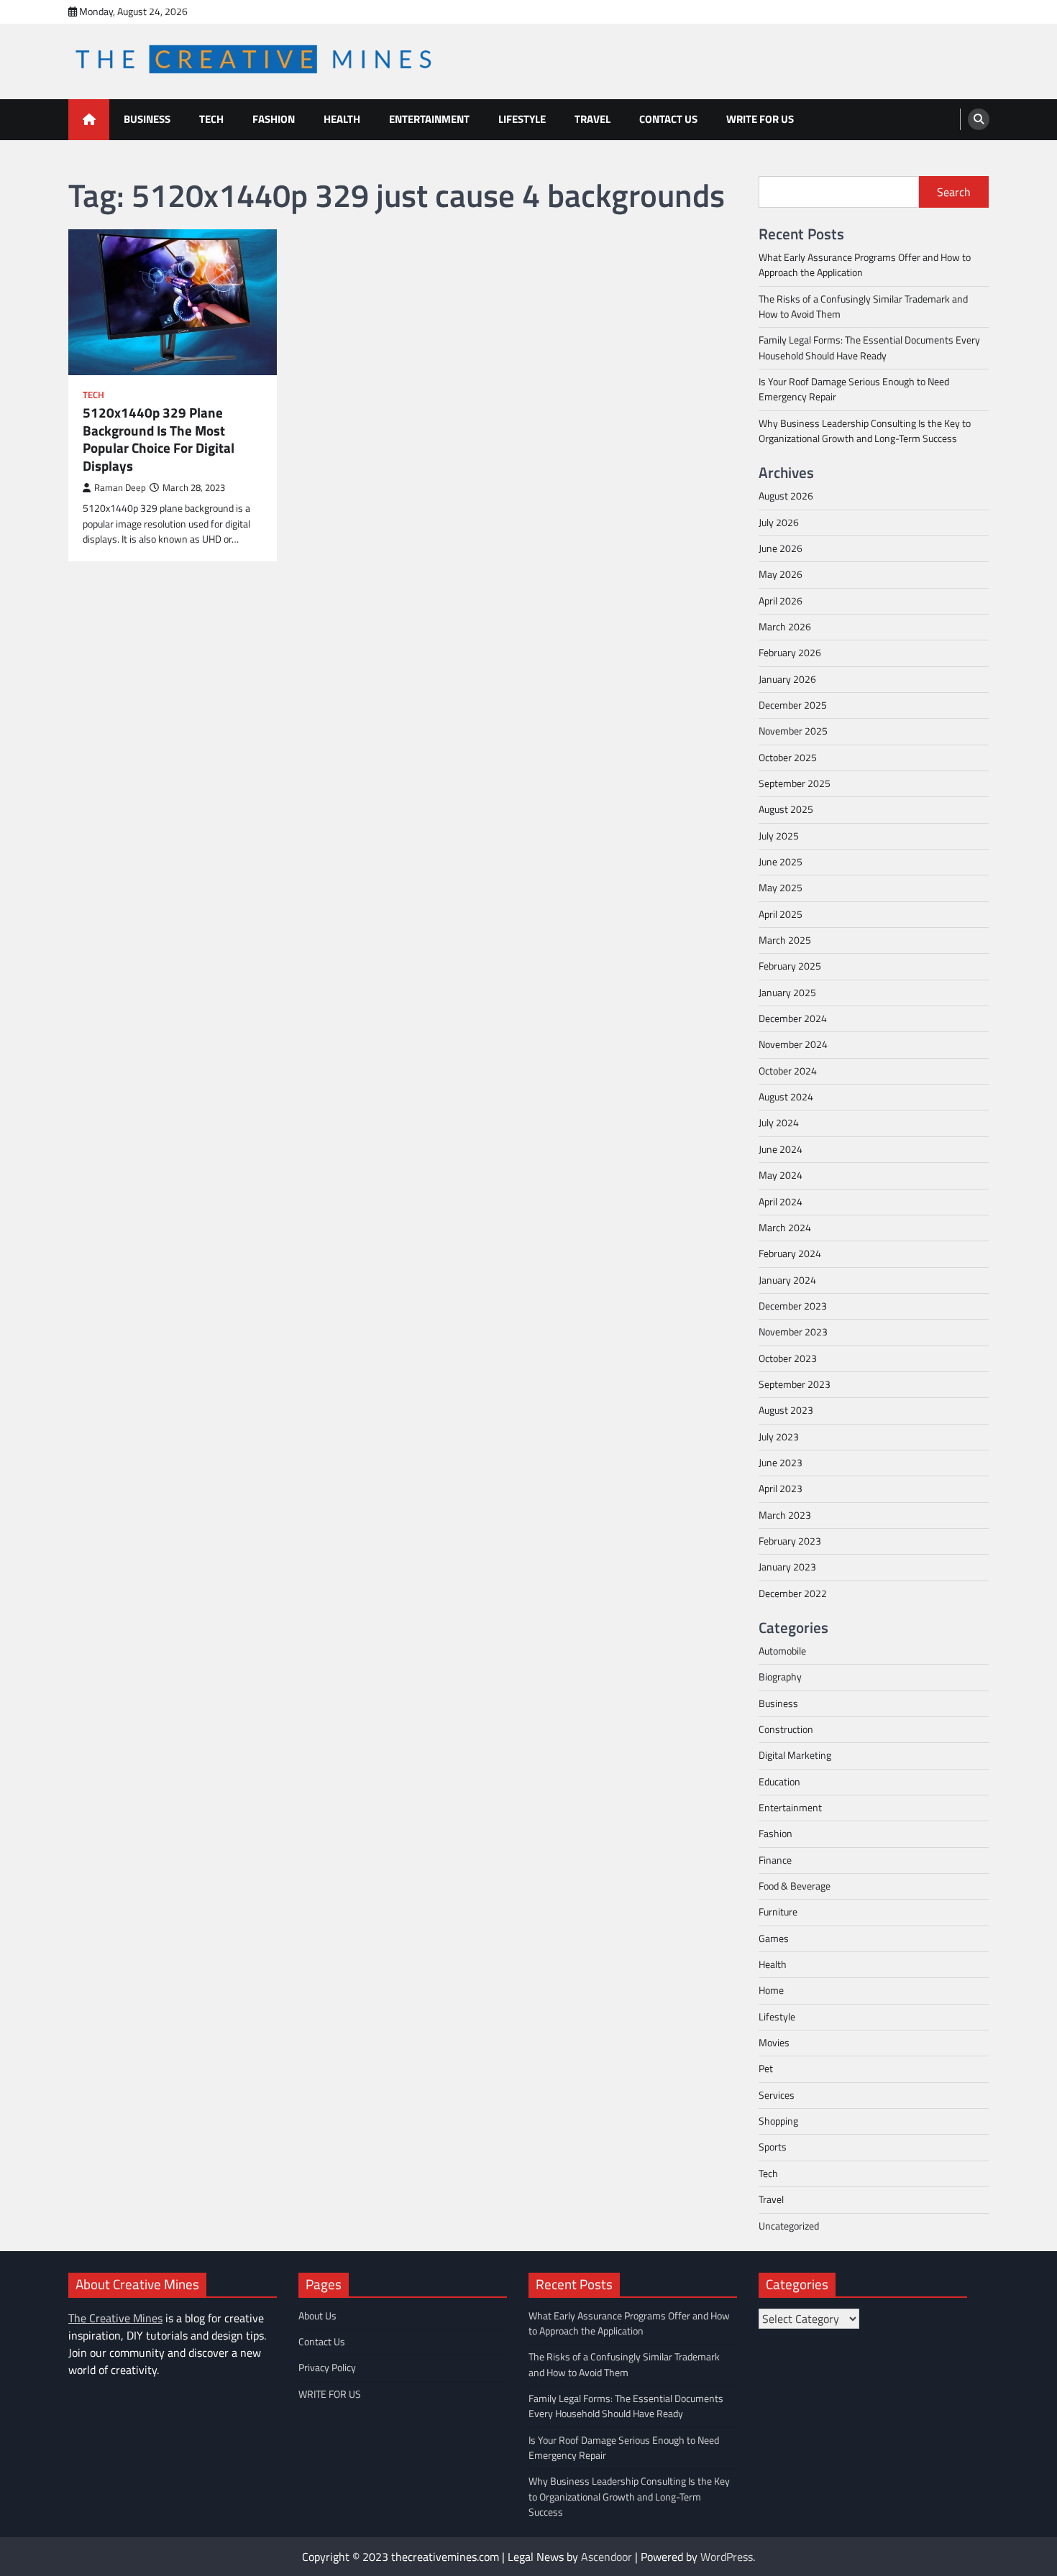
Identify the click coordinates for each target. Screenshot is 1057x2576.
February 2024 (790, 1253)
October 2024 (788, 1071)
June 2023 (781, 1463)
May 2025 (781, 888)
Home (771, 1990)
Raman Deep (120, 488)
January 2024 (787, 1280)
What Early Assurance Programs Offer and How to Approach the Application (865, 265)
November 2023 (793, 1332)
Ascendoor (607, 2557)
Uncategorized (789, 2226)
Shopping (778, 2121)
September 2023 (795, 1384)
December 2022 (793, 1593)
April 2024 (781, 1202)
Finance (775, 1860)
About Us (317, 2316)
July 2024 (779, 1123)
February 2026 (790, 653)
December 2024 (793, 1018)
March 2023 (785, 1515)
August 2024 (786, 1097)
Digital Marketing (795, 1755)
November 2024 (793, 1044)
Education (779, 1782)
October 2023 (788, 1358)
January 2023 (787, 1567)
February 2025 (790, 966)
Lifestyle (522, 119)
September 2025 (795, 783)
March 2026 (785, 627)
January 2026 (787, 679)
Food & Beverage (795, 1886)
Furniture (778, 1912)
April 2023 (781, 1489)
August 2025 (786, 809)
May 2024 (781, 1175)
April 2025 (781, 914)
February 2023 (790, 1541)
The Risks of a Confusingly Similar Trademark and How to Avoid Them (863, 307)
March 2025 (785, 940)
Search (954, 192)
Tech (211, 119)
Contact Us (668, 119)
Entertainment (429, 119)
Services (777, 2095)
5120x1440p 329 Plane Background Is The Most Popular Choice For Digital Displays (159, 440)
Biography (780, 1677)
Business (147, 119)
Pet (766, 2069)
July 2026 (779, 523)
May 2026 (781, 574)
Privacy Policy (327, 2368)
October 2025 (788, 758)
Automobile (782, 1651)
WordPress (727, 2557)
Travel (592, 119)
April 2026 (781, 601)
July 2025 (779, 836)
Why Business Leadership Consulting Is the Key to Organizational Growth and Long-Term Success (865, 431)
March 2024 (785, 1228)
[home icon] (89, 120)
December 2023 (793, 1306)
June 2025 (781, 862)
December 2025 (793, 705)
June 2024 (781, 1149)
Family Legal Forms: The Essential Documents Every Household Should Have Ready (869, 348)
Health (342, 119)
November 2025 (793, 731)
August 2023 (786, 1410)
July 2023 (779, 1437)
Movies (774, 2043)
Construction (786, 1729)
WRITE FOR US (760, 119)
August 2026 (786, 496)
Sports (773, 2147)
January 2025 (787, 993)
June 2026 (781, 548)
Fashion (274, 119)
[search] (979, 119)
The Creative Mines (115, 2318)
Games (774, 1938)
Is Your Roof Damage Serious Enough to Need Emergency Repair (854, 389)
